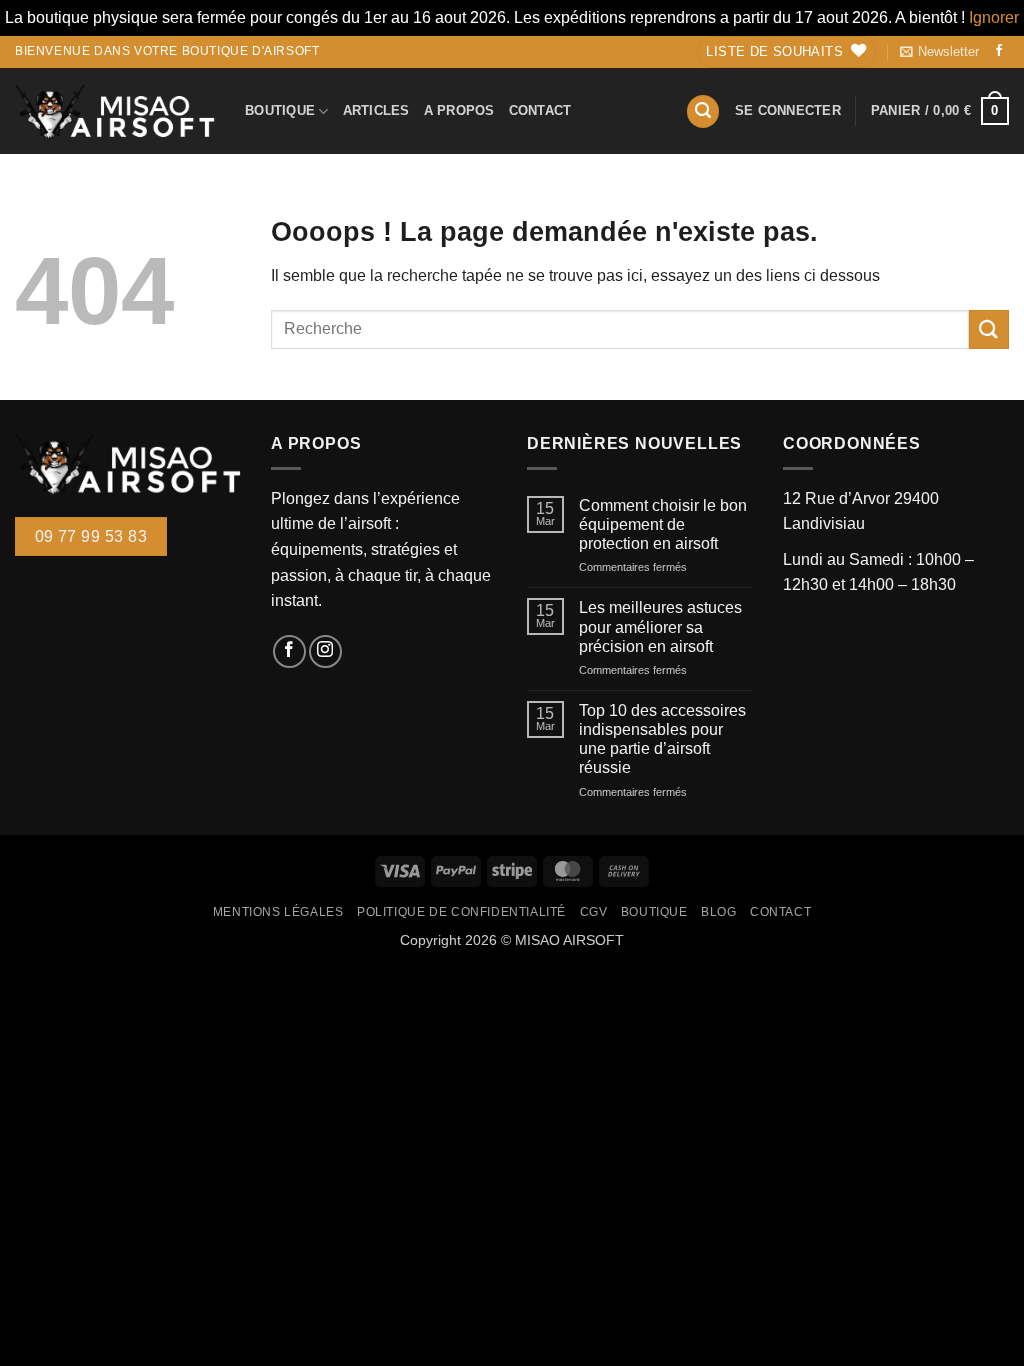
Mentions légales (278, 912)
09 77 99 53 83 (91, 536)
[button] (939, 52)
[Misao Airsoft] (115, 111)
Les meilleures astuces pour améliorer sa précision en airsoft (660, 626)
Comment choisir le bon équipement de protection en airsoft (663, 524)
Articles (376, 110)
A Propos (459, 110)
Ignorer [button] (994, 17)
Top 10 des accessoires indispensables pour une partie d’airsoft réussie (662, 739)
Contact (540, 110)
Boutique (280, 110)
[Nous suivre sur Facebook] (999, 51)
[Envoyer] (989, 329)
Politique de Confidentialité (461, 912)
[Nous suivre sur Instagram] (325, 651)
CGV (594, 912)
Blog (718, 912)
